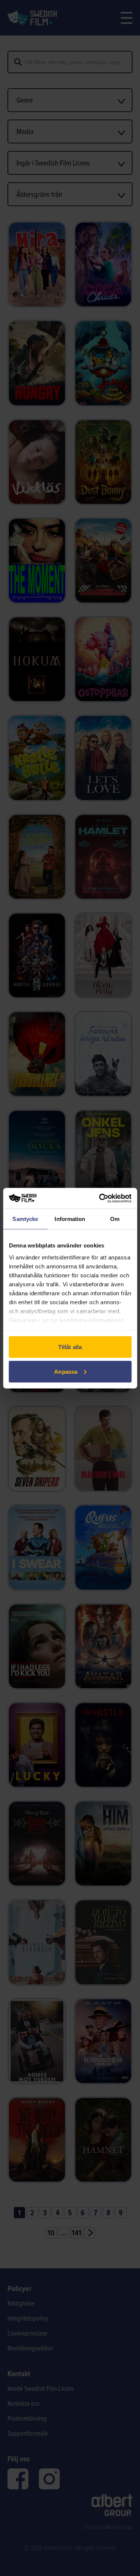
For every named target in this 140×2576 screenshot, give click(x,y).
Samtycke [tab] (25, 1219)
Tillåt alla (70, 1347)
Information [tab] (70, 1219)
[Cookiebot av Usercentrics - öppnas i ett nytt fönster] (100, 1198)
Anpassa (66, 1371)
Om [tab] (115, 1219)
